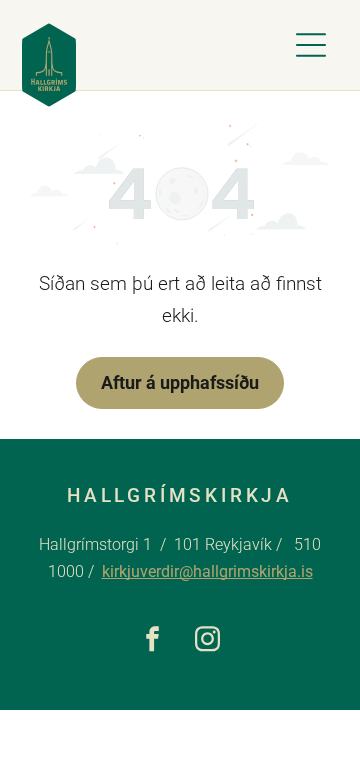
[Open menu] (311, 45)
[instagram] (207, 641)
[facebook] (152, 641)
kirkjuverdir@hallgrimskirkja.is (207, 571)
